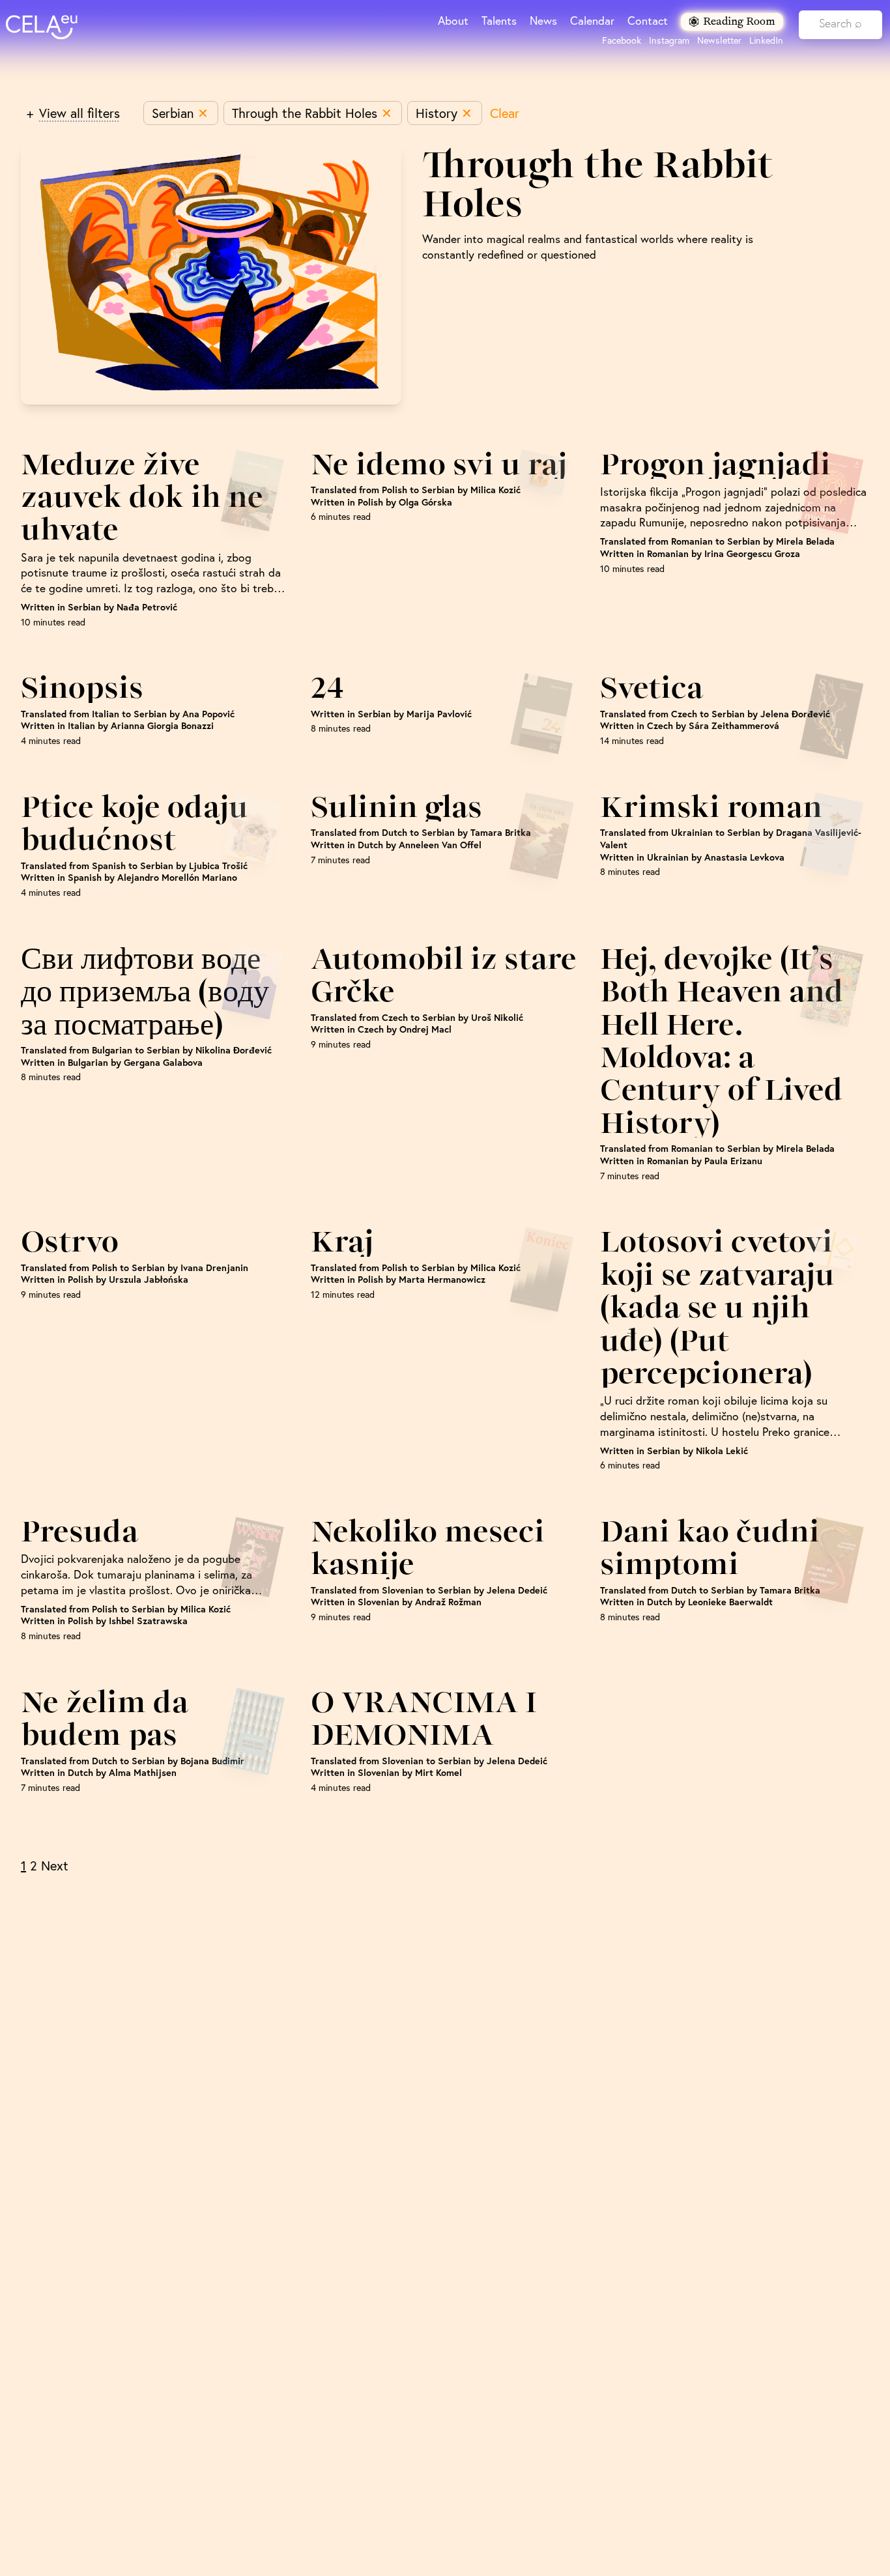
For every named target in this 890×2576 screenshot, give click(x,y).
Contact (648, 21)
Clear (505, 113)
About (453, 21)
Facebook (622, 40)
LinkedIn (766, 40)
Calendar (592, 21)
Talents (499, 21)
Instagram (669, 40)
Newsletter (719, 40)
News (543, 21)
